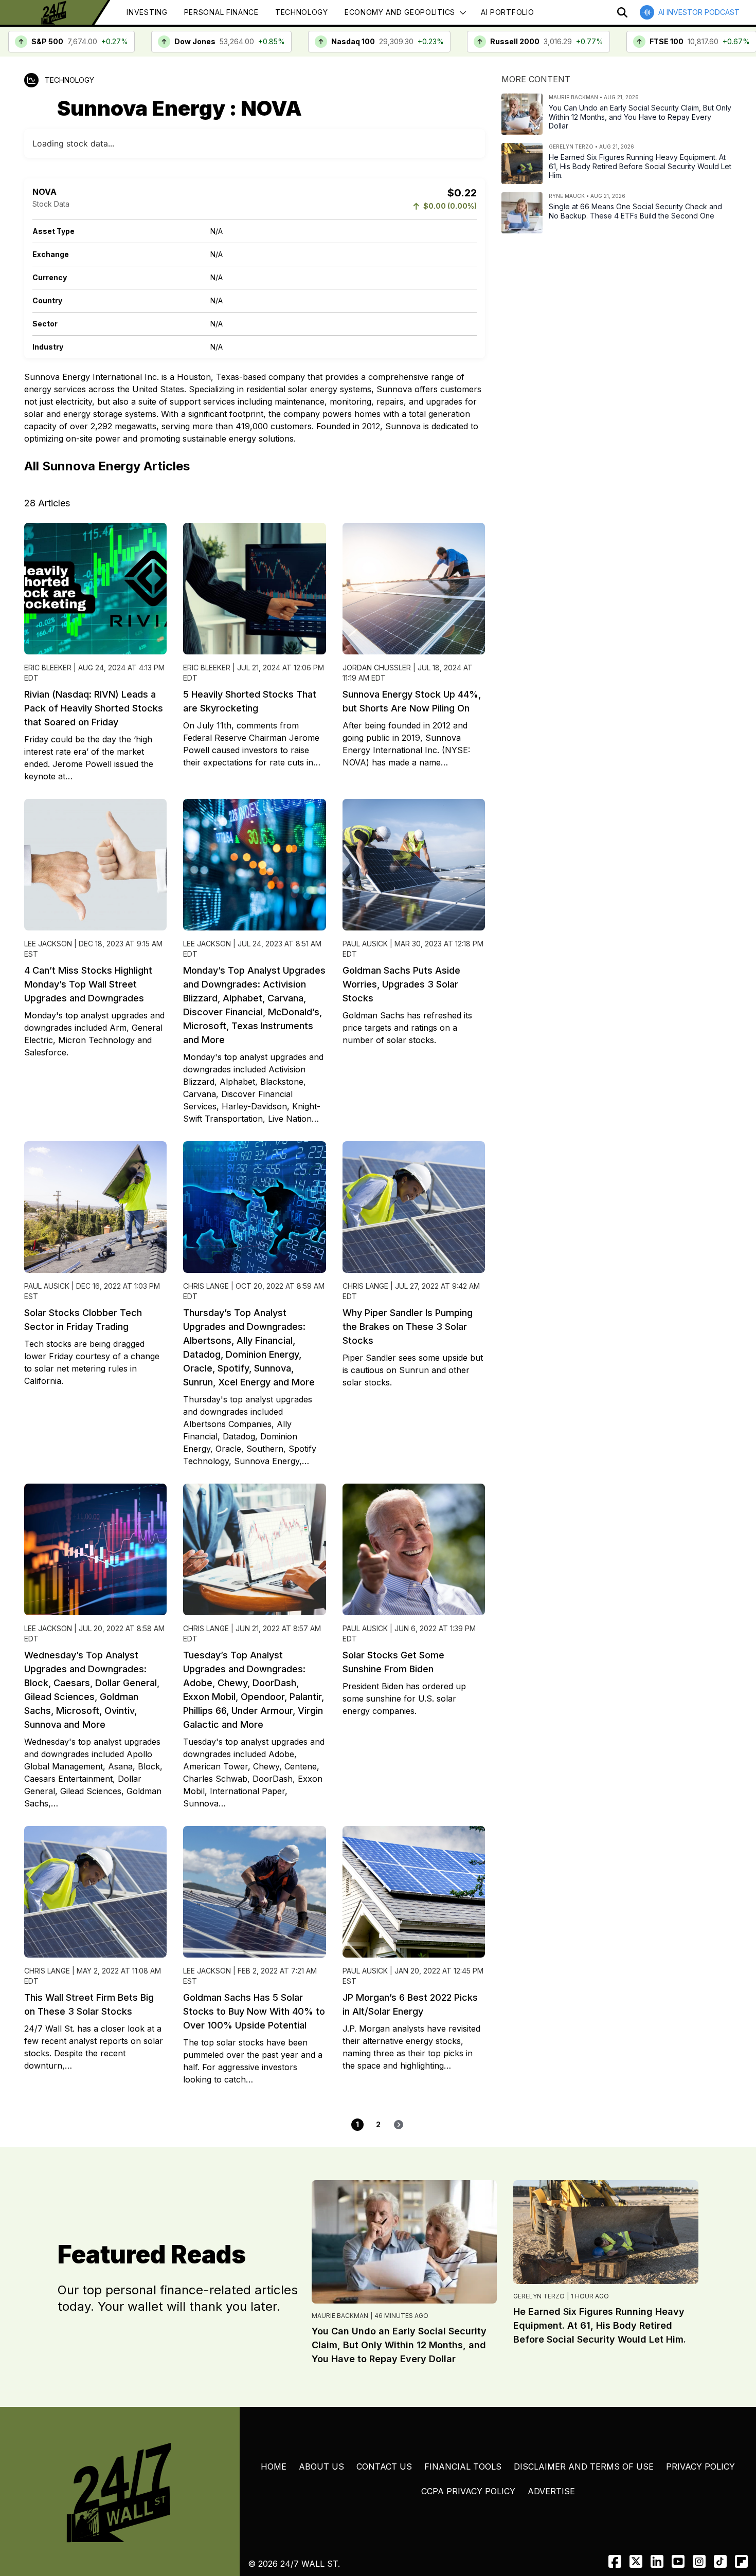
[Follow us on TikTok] (720, 2561)
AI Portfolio (507, 12)
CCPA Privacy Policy (468, 2491)
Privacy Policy (700, 2467)
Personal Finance (221, 12)
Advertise (551, 2491)
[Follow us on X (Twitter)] (636, 2561)
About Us (321, 2467)
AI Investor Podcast (699, 12)
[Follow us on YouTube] (678, 2561)
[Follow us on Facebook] (615, 2561)
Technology (302, 12)
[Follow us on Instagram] (699, 2561)
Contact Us (384, 2467)
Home (274, 2467)
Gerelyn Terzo (539, 2296)
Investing (147, 12)
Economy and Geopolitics (400, 12)
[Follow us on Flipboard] (741, 2561)
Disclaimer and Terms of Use (584, 2467)
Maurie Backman (340, 2316)
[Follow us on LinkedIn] (657, 2561)
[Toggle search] (622, 12)
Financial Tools (463, 2467)
